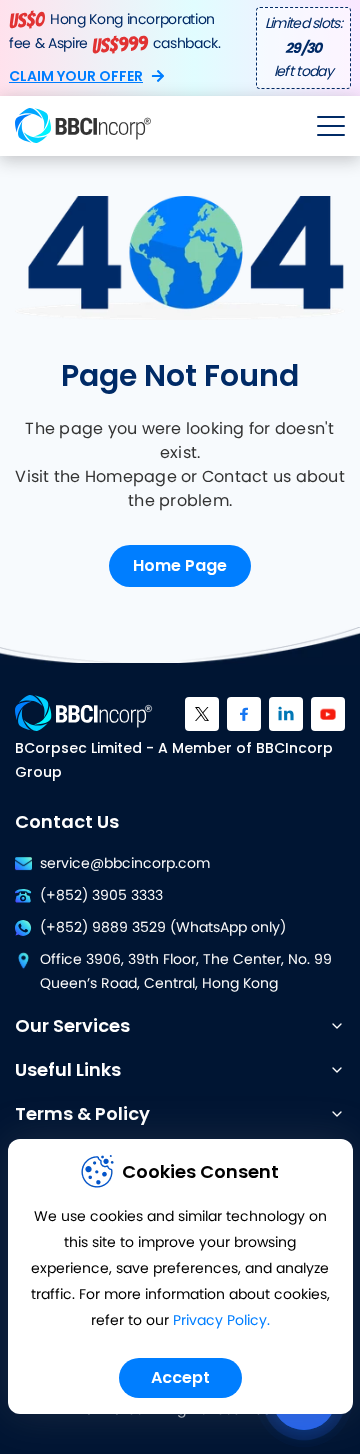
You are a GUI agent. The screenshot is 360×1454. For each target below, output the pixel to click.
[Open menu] (331, 126)
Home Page (180, 565)
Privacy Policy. (221, 1321)
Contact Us (67, 821)
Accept (180, 1377)
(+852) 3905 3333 (101, 896)
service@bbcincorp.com (125, 864)
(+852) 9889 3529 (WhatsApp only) (163, 928)
